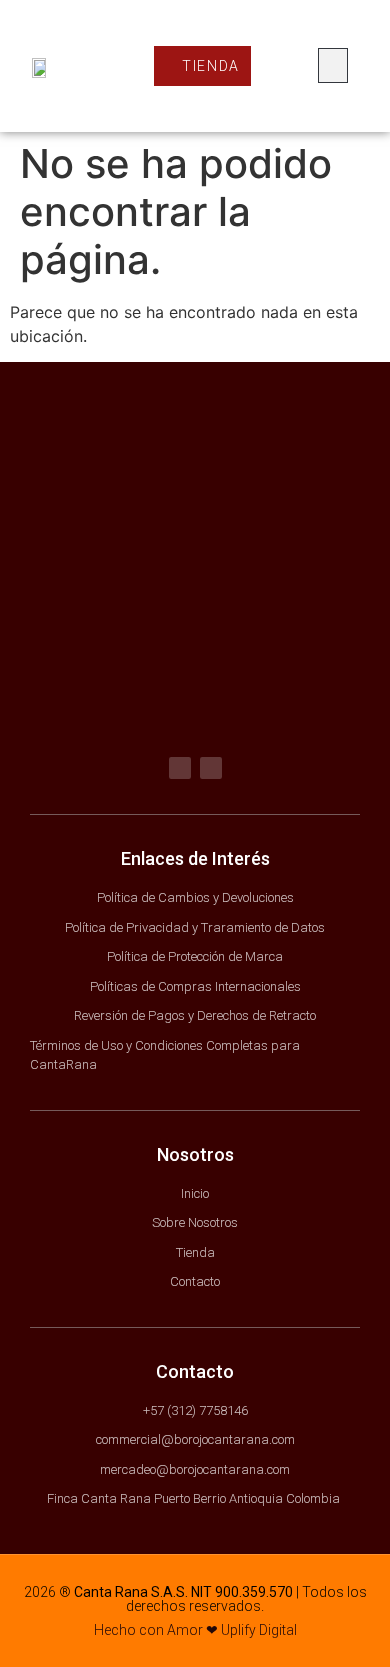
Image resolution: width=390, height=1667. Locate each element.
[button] (333, 65)
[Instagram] (211, 768)
